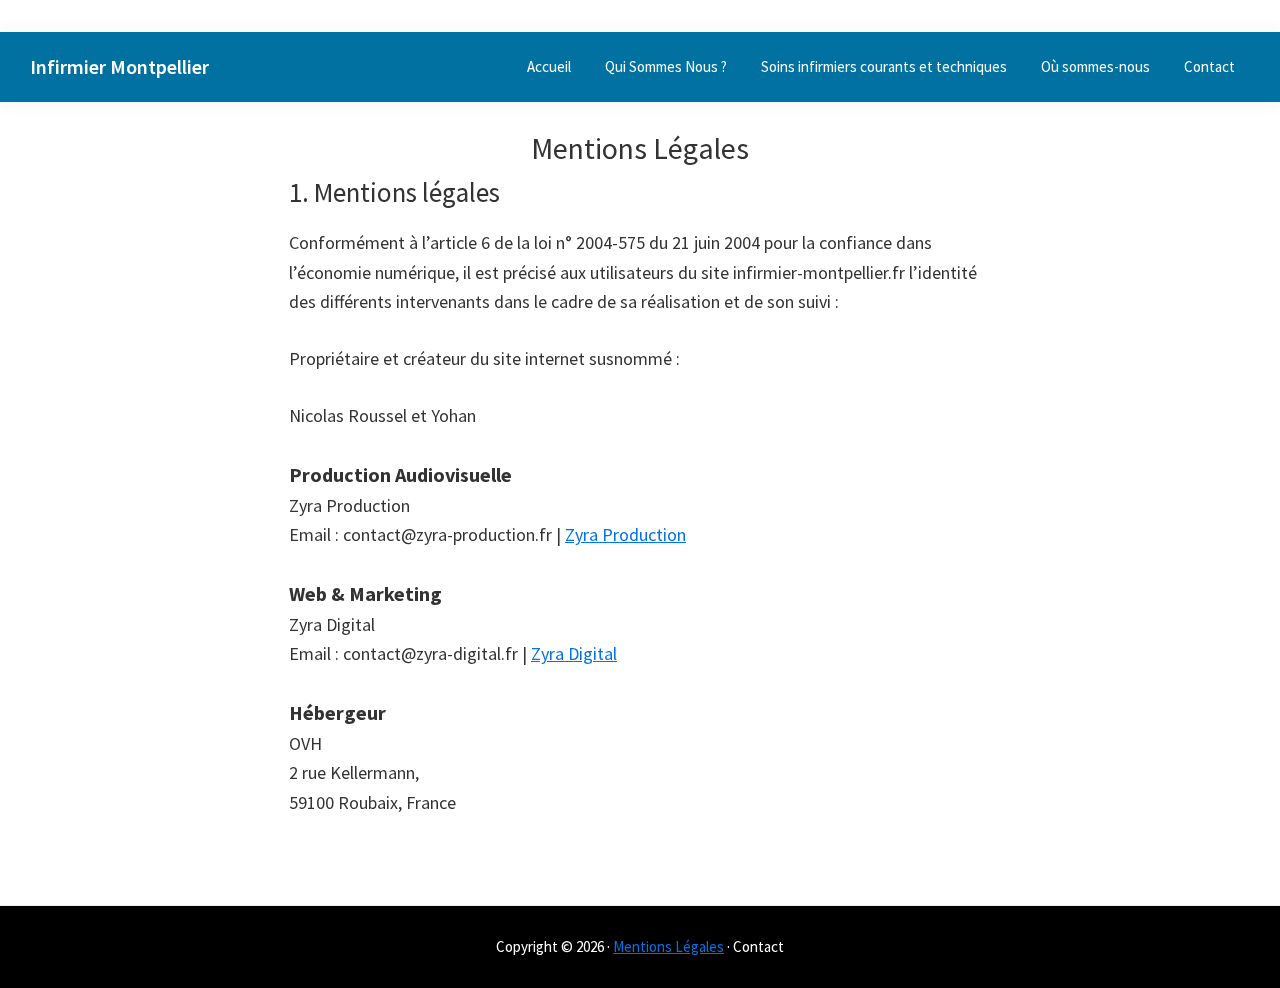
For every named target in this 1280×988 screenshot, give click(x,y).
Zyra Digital (574, 653)
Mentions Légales (668, 946)
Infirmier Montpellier (119, 66)
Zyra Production (625, 534)
